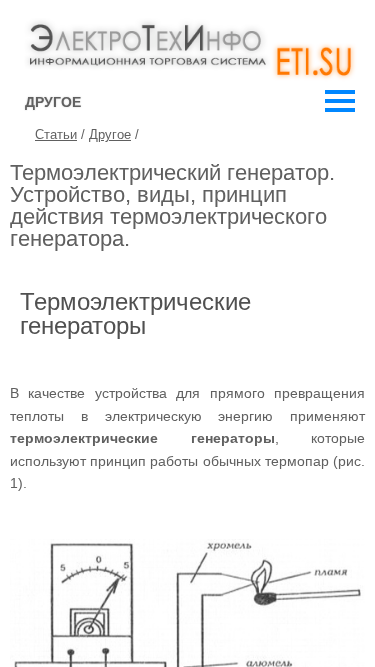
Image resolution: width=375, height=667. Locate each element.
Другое (110, 134)
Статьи (56, 134)
